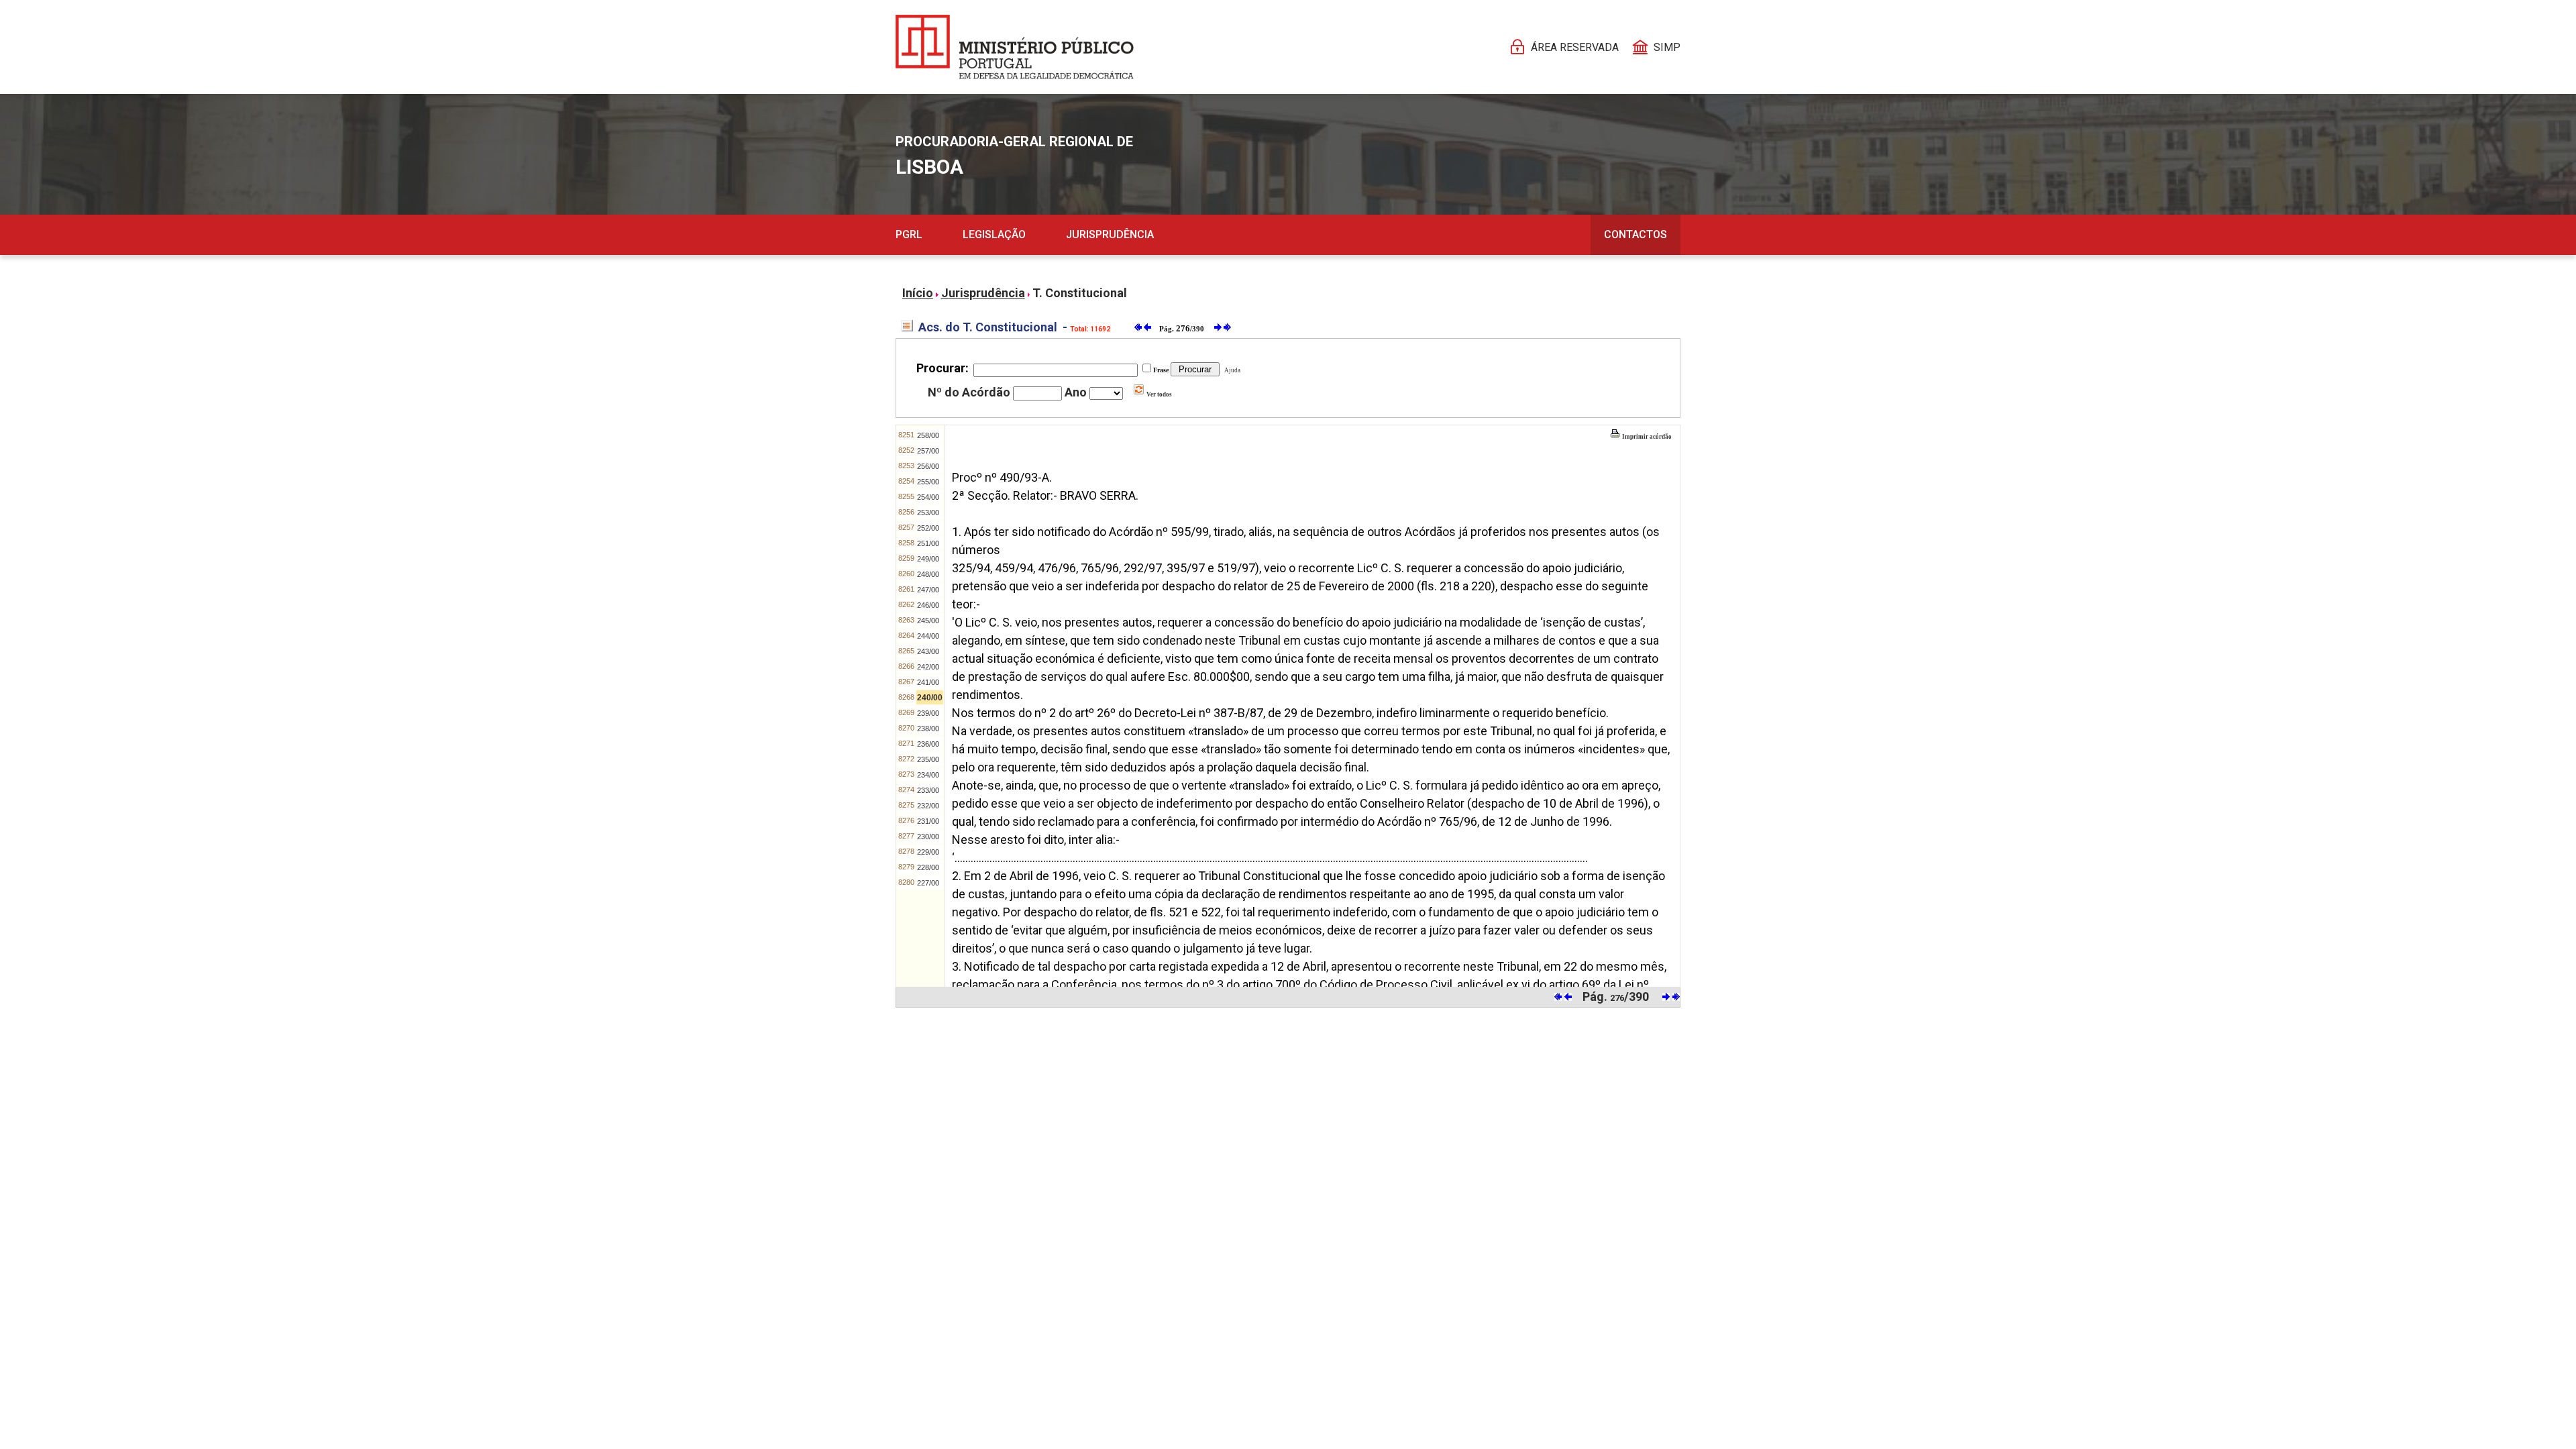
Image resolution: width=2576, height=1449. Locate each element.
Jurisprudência (1110, 234)
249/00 (928, 559)
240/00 (930, 698)
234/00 (928, 775)
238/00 (928, 729)
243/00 (928, 651)
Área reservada (1575, 47)
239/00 (928, 713)
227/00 (928, 883)
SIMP (1667, 47)
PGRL (909, 234)
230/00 (928, 837)
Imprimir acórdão (1646, 437)
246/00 (928, 605)
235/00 (928, 759)
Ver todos (1159, 394)
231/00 (928, 821)
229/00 (928, 852)
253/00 (928, 513)
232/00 (928, 806)
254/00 (928, 497)
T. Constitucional (1080, 293)
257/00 (928, 451)
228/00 (928, 867)
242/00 (928, 667)
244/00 (928, 636)
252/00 (928, 528)
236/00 (928, 744)
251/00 (928, 543)
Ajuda (1231, 370)
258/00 (928, 435)
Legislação (994, 234)
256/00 (928, 466)
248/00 (928, 574)
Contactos (1635, 234)
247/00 (928, 590)
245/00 (928, 621)
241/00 (928, 682)
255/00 (928, 482)
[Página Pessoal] (1015, 47)
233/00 (928, 790)
